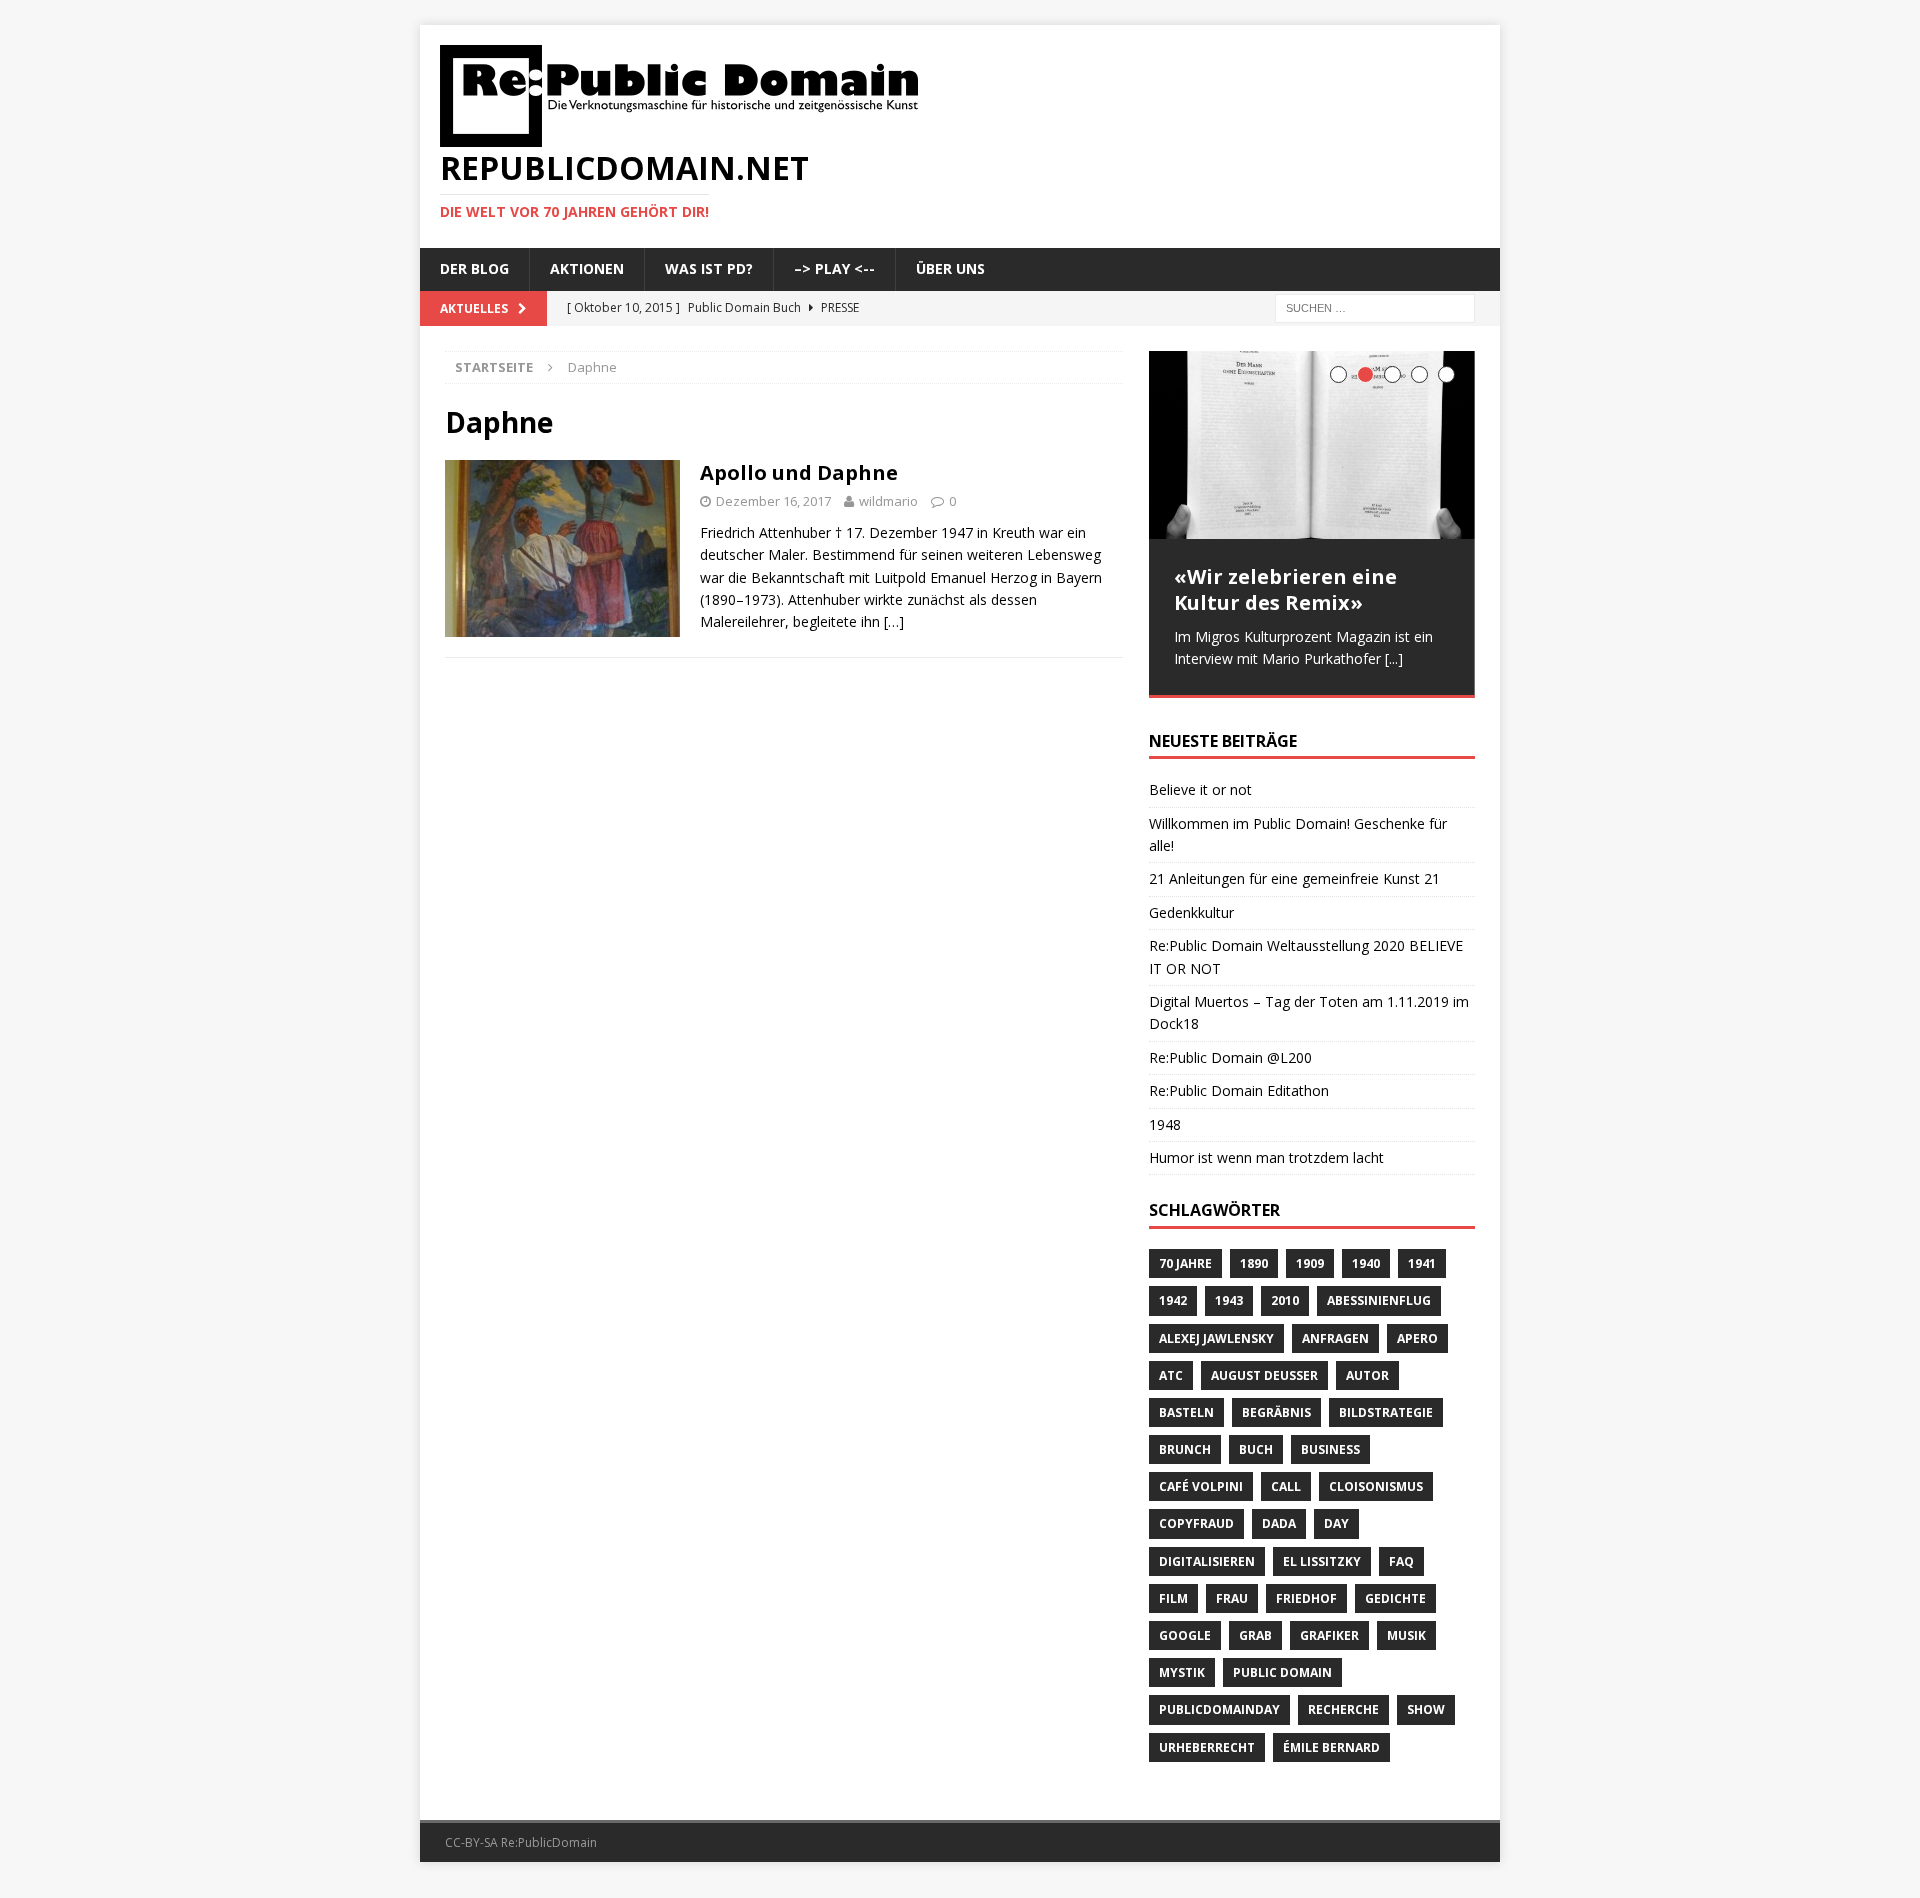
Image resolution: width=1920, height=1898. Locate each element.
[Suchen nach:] (1375, 306)
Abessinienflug (1379, 1293)
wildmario (888, 501)
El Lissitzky (1322, 1554)
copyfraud (1196, 1516)
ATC (1171, 1368)
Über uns (950, 268)
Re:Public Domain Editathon (1239, 1083)
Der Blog (474, 268)
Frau (1232, 1591)
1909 (1310, 1256)
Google (1185, 1628)
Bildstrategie (1386, 1405)
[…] (894, 621)
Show (1426, 1702)
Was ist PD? (709, 268)
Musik (1406, 1628)
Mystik (1182, 1665)
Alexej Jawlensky (1216, 1331)
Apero (1417, 1331)
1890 (1254, 1256)
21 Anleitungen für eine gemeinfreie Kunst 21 (1294, 871)
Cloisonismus (1376, 1479)
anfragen (1335, 1331)
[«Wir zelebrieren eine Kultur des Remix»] (1312, 445)
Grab (1255, 1628)
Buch (1256, 1442)
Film (1173, 1591)
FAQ (1401, 1554)
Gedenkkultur (1191, 905)
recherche (1343, 1702)
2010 (1285, 1293)
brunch (1185, 1442)
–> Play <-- (834, 268)
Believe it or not (1200, 782)
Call (1286, 1479)
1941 (1422, 1256)
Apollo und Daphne (799, 472)
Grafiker (1329, 1628)
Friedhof (1306, 1591)
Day (1336, 1516)
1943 (1229, 1293)
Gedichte (1395, 1591)
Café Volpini (1201, 1479)
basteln (1186, 1405)
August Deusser (1264, 1368)
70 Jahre (1185, 1256)
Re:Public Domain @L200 (1230, 1050)
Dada (1279, 1516)
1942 (1173, 1293)
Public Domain (1282, 1665)
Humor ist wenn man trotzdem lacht (1266, 1150)
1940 (1366, 1256)
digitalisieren (1207, 1554)
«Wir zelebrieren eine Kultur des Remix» (1285, 589)
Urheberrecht (1207, 1740)
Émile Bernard (1331, 1740)
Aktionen (587, 268)
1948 (1165, 1117)
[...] (1394, 658)
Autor (1367, 1368)
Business (1330, 1442)
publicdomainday (1219, 1702)
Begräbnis (1276, 1405)
